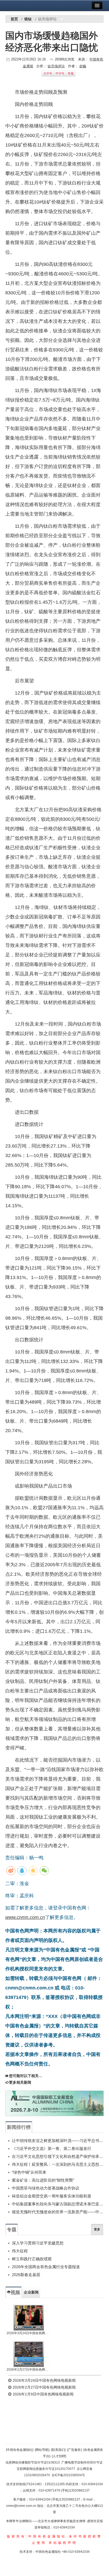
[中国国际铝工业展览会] (54, 2103)
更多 (97, 2229)
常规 (71, 73)
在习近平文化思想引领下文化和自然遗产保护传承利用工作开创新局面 (58, 2156)
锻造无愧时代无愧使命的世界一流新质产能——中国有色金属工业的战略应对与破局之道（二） (58, 2212)
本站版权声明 (63, 2543)
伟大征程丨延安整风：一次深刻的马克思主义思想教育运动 (58, 2164)
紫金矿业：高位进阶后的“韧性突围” (43, 2180)
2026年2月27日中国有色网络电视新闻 (29, 2370)
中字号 (60, 73)
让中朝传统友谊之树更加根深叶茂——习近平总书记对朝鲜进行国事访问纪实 (58, 2141)
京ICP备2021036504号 (68, 2475)
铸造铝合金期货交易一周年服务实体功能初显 (52, 2196)
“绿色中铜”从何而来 (29, 2172)
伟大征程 (20, 2251)
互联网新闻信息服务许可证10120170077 (46, 2469)
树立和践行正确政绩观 (32, 2259)
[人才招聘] (59, 2456)
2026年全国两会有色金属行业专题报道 (46, 2267)
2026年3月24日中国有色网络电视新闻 (29, 2333)
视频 (15, 2292)
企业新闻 (31, 2292)
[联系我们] (58, 2450)
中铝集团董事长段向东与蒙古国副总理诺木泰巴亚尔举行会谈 (58, 2204)
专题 (12, 2230)
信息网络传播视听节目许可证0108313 (33, 2462)
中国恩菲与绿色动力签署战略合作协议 (46, 2188)
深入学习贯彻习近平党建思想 (38, 2243)
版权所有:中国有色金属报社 (37, 2536)
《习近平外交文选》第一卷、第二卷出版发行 (52, 2148)
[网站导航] (42, 2450)
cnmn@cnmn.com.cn (22, 2506)
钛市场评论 (56, 66)
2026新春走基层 (26, 2275)
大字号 (48, 73)
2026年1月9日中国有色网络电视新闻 (43, 2394)
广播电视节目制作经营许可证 (82, 2462)
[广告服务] (74, 2450)
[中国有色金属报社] (20, 2450)
